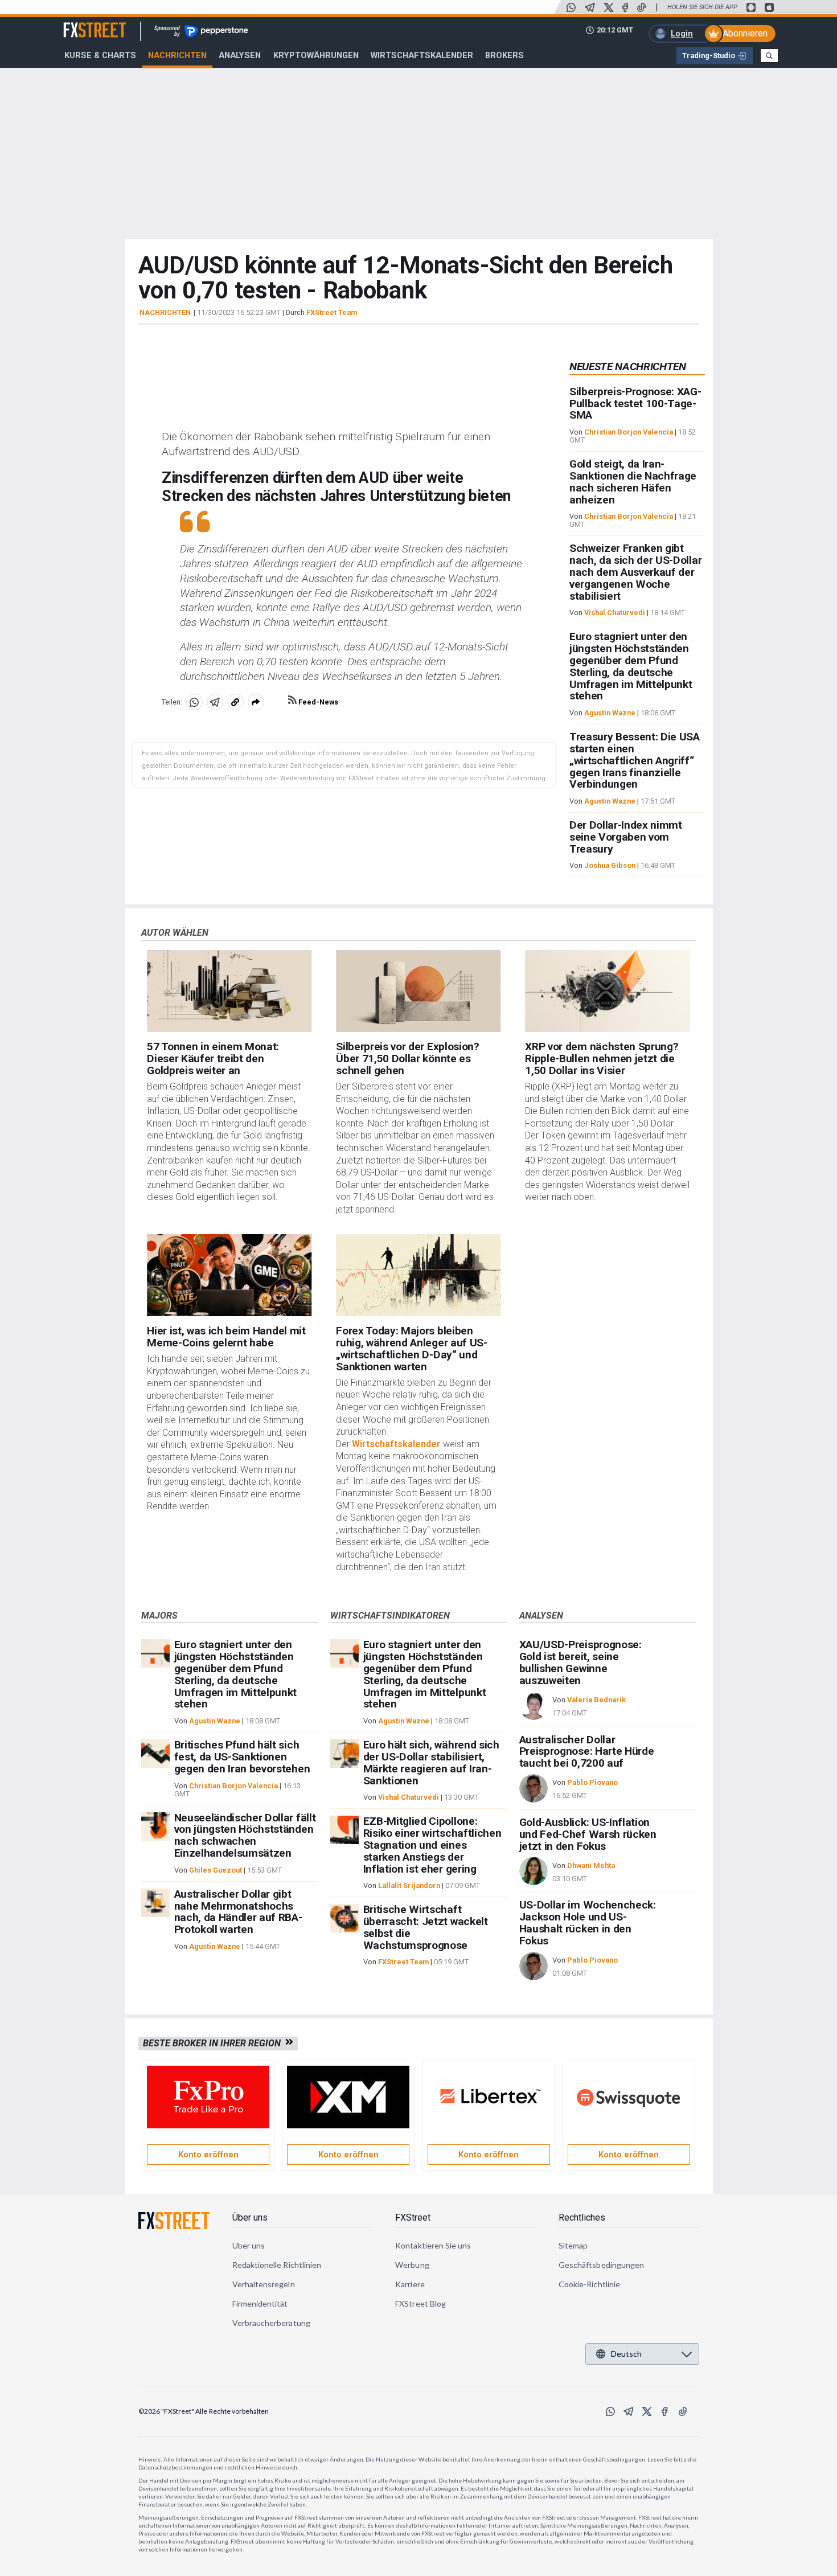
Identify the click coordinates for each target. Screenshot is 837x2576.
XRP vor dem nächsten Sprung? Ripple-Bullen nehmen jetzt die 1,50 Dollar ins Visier (602, 1058)
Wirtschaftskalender (422, 55)
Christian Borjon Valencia (629, 432)
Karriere (410, 2284)
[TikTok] (642, 7)
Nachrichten (177, 55)
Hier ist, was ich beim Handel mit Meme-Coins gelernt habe (226, 1337)
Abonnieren (745, 33)
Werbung (412, 2265)
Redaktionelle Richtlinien (277, 2265)
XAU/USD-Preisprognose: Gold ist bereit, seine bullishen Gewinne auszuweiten (580, 1662)
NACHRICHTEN (165, 313)
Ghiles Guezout (216, 1870)
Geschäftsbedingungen (601, 2265)
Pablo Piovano (592, 1782)
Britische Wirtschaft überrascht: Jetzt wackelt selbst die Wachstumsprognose (426, 1927)
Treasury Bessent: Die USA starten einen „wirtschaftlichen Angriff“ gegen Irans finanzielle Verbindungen (635, 760)
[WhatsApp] (571, 7)
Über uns (250, 2217)
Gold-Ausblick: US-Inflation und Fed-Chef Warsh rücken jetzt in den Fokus (588, 1834)
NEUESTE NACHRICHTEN (628, 366)
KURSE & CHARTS (100, 55)
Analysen (240, 55)
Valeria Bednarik (596, 1700)
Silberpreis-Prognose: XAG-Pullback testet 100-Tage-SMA (635, 404)
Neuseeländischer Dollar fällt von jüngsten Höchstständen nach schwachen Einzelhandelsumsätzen (245, 1835)
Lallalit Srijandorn (409, 1885)
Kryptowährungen (316, 55)
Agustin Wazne (610, 713)
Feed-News (317, 702)
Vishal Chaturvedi (615, 613)
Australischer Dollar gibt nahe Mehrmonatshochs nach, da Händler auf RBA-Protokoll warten (238, 1912)
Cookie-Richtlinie (589, 2284)
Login (682, 34)
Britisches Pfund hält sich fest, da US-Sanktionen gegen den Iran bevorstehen (242, 1757)
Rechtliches (582, 2217)
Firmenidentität (260, 2303)
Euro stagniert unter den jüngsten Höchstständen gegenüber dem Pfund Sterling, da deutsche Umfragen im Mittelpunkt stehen (631, 666)
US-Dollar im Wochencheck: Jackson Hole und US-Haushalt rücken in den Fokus (588, 1922)
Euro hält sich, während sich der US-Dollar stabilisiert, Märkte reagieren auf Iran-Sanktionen (431, 1762)
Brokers (504, 55)
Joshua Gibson (610, 865)
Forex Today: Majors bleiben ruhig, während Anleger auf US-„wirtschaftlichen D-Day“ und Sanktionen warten (411, 1348)
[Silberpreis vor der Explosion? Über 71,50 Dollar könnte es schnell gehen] (418, 991)
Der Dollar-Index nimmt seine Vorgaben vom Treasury (626, 837)
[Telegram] (590, 7)
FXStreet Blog (420, 2303)
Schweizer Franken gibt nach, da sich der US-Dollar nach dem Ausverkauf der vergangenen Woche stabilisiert (635, 572)
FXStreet (81, 23)
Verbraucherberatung (271, 2323)
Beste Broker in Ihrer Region (214, 2043)
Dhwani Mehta (591, 1866)
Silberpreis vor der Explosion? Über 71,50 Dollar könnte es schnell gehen (407, 1058)
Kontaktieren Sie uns (433, 2245)
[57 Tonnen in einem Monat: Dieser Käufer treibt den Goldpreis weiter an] (229, 991)
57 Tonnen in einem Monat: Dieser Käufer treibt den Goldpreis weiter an (213, 1058)
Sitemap (573, 2245)
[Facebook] (625, 7)
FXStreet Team (332, 312)
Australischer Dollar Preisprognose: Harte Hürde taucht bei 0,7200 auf (587, 1752)
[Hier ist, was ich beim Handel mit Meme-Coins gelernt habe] (229, 1275)
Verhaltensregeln (264, 2284)
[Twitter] (609, 7)
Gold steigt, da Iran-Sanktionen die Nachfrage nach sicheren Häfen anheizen (633, 482)
